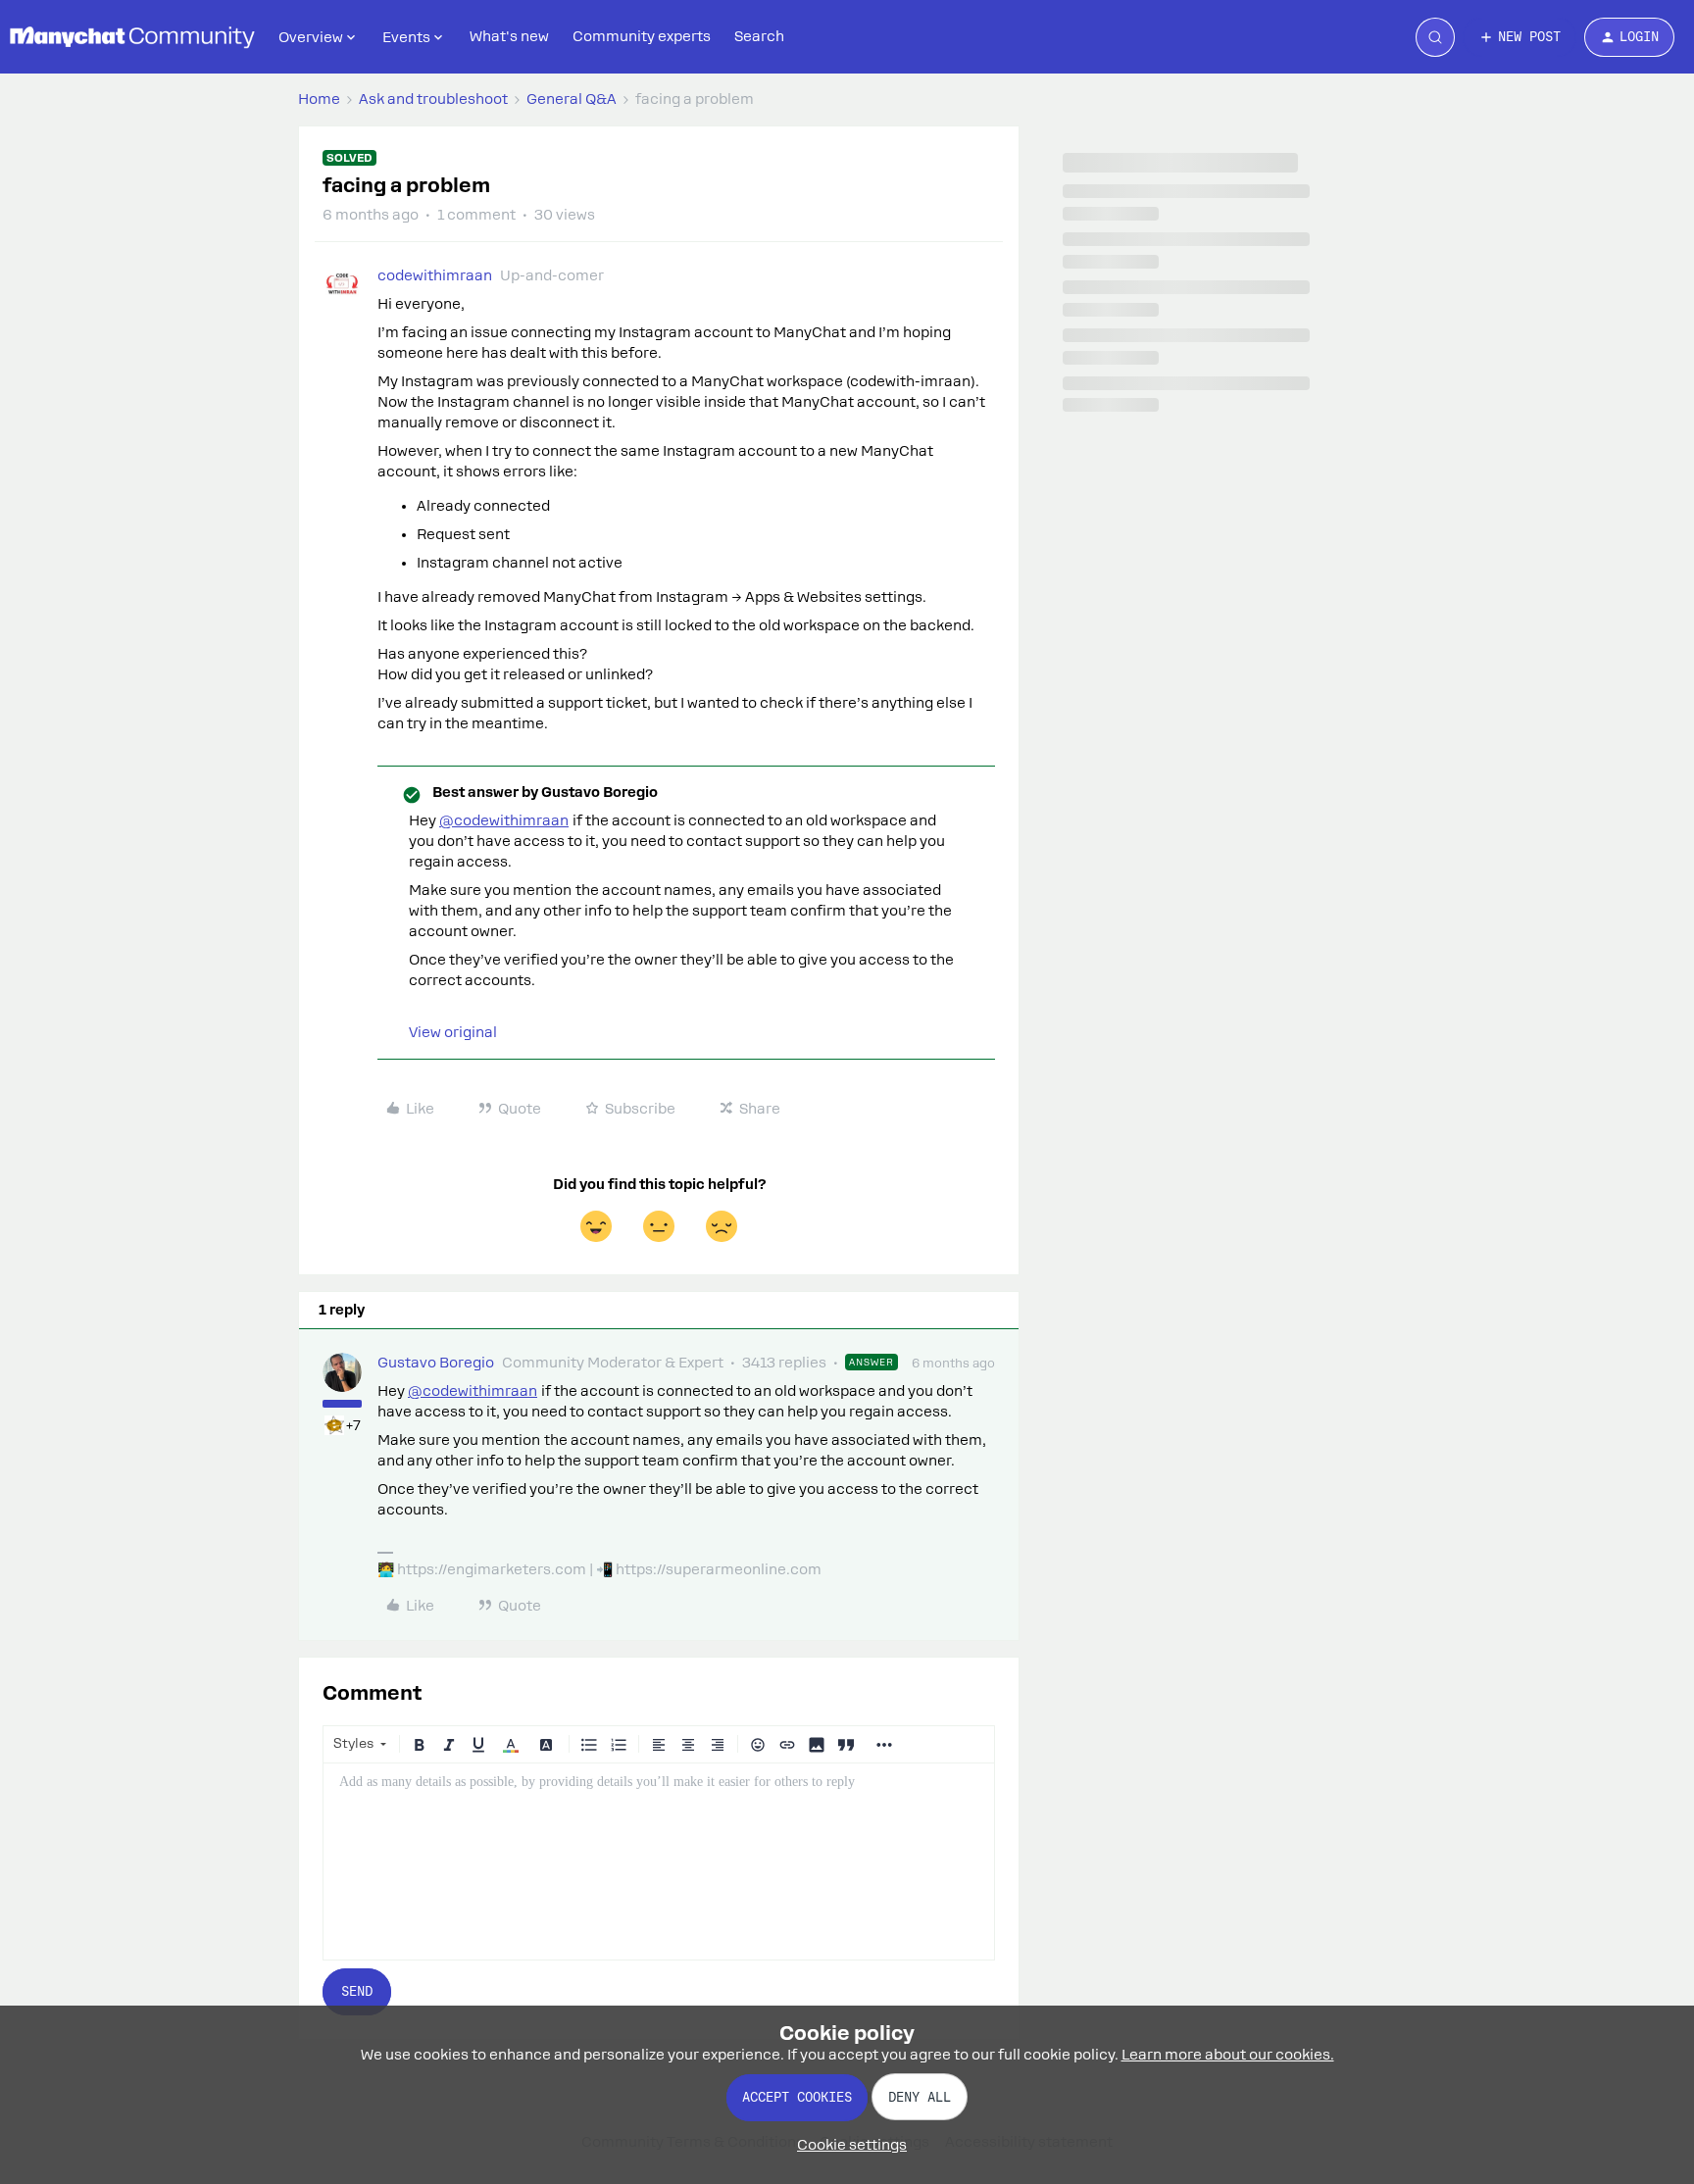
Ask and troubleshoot (433, 99)
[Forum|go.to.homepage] (132, 37)
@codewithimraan (504, 820)
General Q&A (572, 99)
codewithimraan (435, 275)
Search (759, 36)
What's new (509, 36)
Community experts (642, 36)
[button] (1520, 37)
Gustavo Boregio (436, 1363)
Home (319, 99)
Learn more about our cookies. (1228, 2055)
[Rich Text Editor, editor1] (659, 1861)
